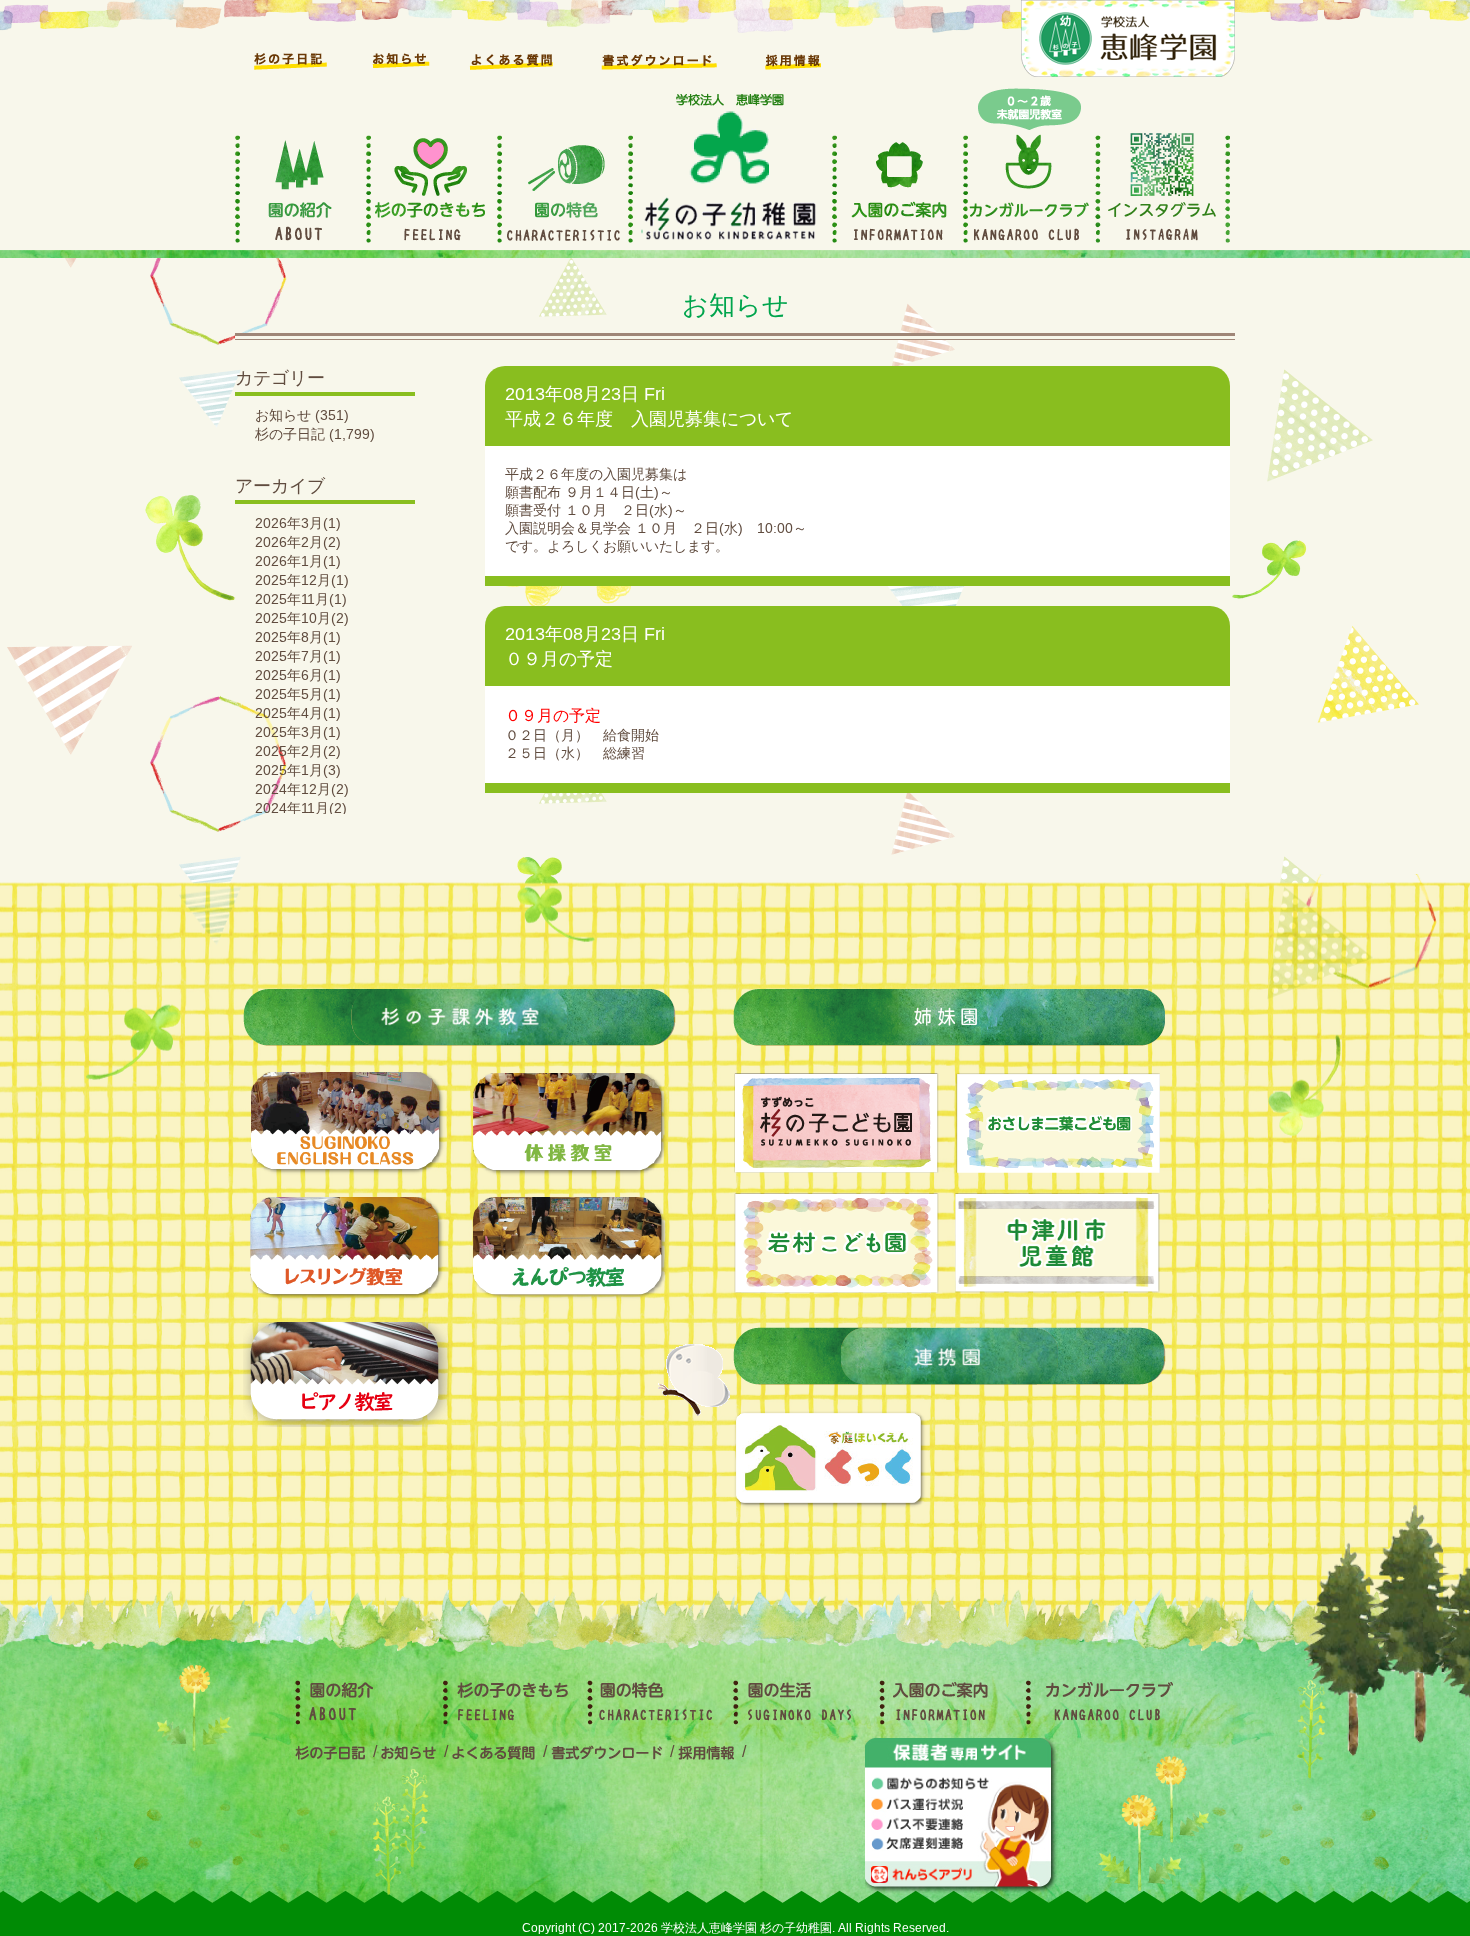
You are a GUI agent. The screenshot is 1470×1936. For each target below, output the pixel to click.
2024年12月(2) (302, 789)
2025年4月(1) (298, 713)
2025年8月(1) (298, 637)
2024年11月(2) (301, 808)
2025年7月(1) (298, 656)
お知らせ (283, 415)
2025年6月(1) (298, 675)
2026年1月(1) (298, 561)
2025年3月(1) (298, 732)
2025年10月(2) (302, 618)
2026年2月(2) (298, 542)
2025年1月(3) (298, 770)
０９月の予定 (559, 659)
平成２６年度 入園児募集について (649, 419)
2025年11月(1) (301, 599)
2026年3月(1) (298, 523)
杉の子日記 (290, 434)
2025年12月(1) (302, 580)
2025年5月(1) (298, 694)
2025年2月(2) (298, 751)
